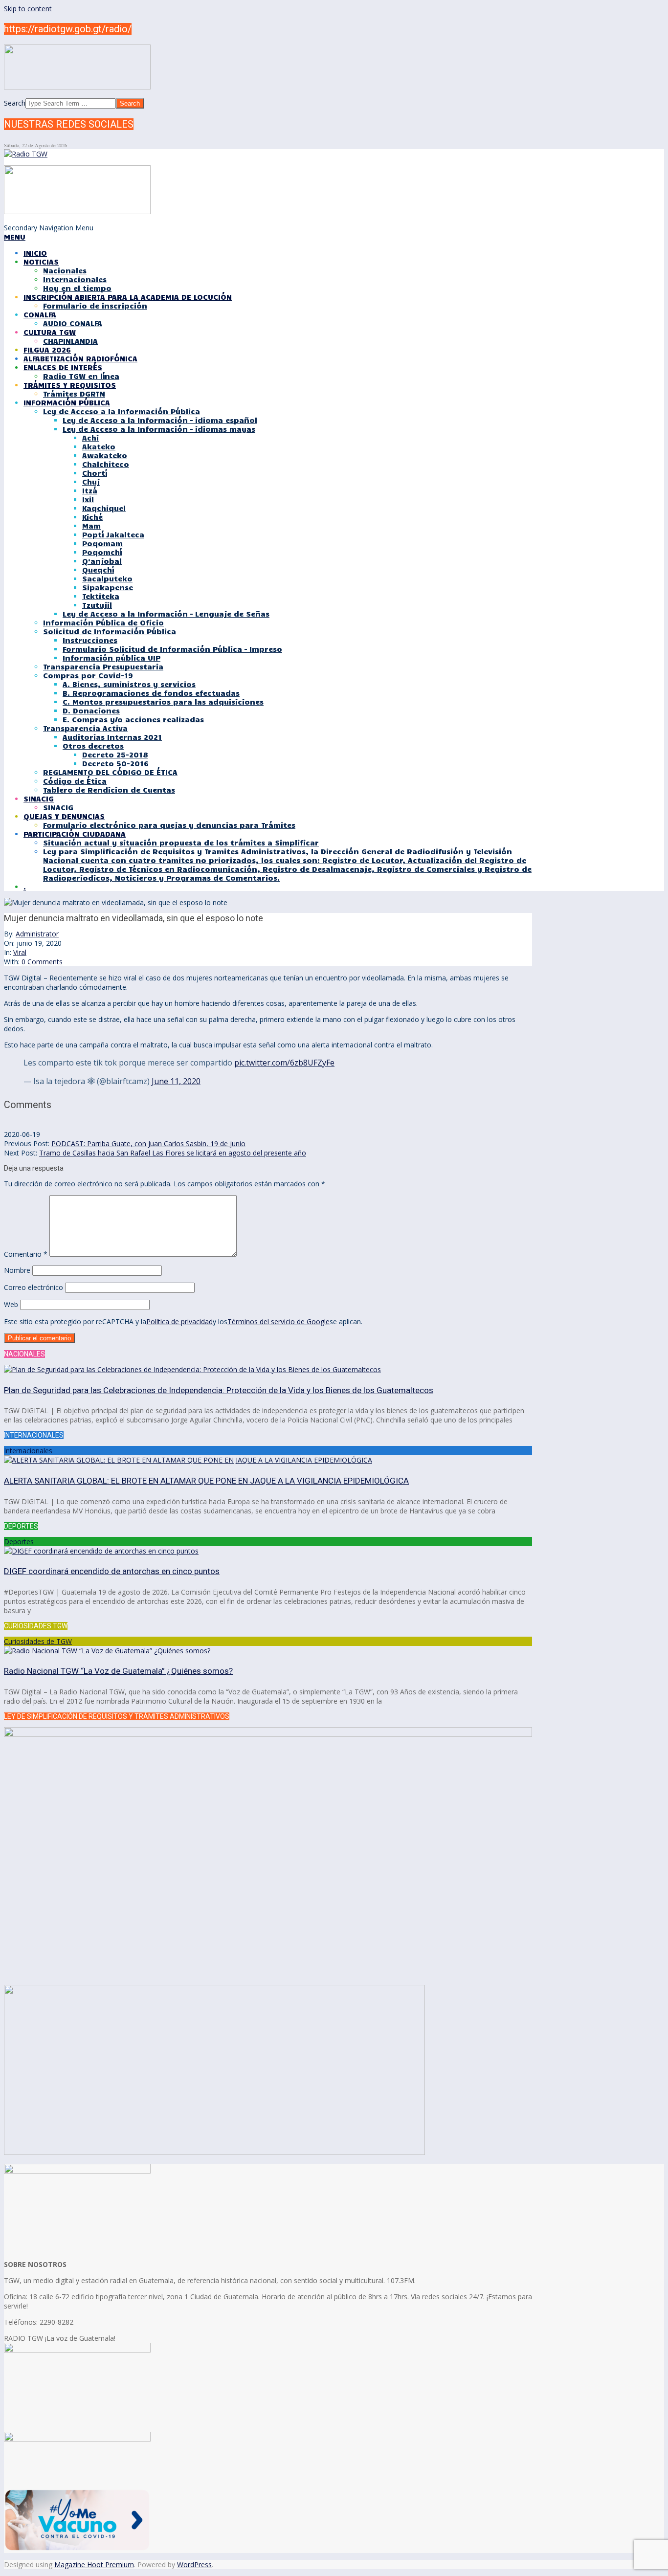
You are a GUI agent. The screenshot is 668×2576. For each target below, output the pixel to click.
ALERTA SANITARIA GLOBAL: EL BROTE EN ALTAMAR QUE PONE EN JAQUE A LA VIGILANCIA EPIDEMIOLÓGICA (206, 1481)
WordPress (194, 2565)
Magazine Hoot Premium (94, 2565)
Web (11, 1304)
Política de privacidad (179, 1321)
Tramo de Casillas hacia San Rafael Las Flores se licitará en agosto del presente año (173, 1153)
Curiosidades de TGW (38, 1641)
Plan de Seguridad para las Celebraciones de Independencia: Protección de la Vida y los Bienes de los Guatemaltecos (219, 1390)
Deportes (19, 1542)
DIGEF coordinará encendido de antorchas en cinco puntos (112, 1571)
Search (15, 103)
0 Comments (42, 962)
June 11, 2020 (176, 1081)
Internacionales (28, 1451)
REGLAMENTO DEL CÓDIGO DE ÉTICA (110, 772)
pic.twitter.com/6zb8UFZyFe (284, 1063)
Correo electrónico (33, 1287)
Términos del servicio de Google (278, 1321)
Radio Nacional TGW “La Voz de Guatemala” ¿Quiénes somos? (118, 1671)
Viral (20, 952)
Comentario (26, 1254)
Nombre (17, 1270)
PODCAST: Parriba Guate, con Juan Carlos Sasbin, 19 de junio (148, 1144)
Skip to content (28, 9)
